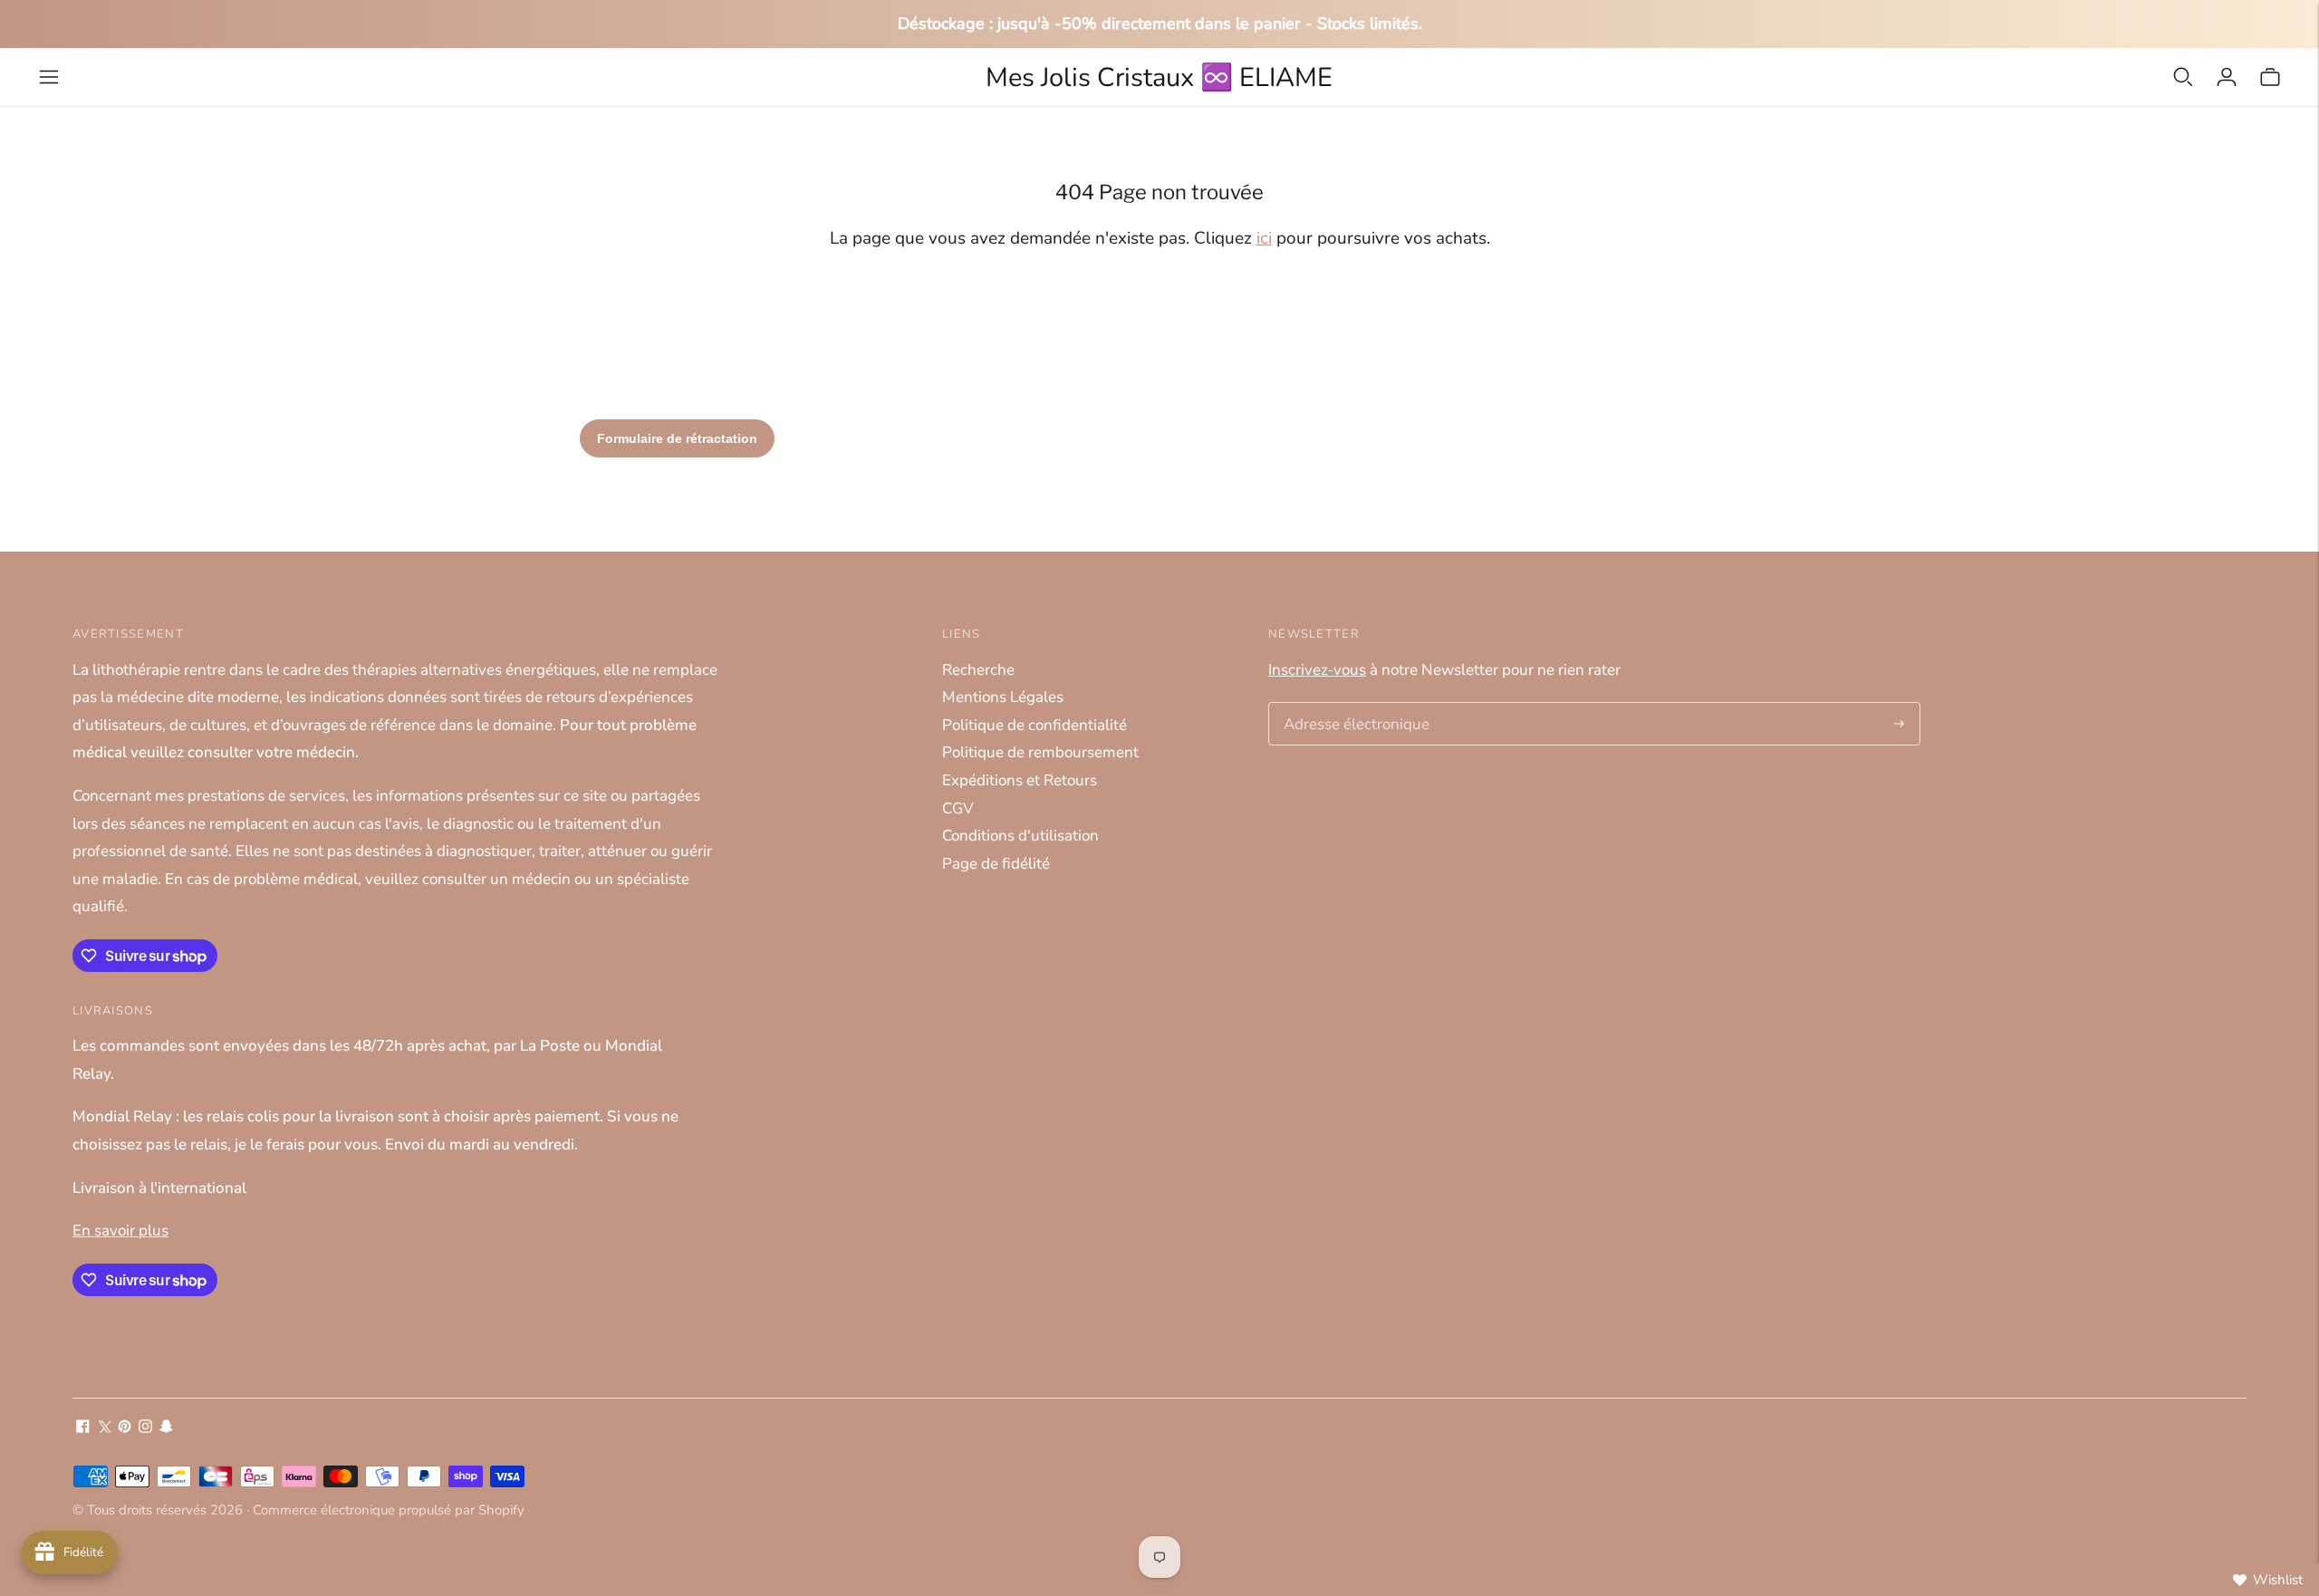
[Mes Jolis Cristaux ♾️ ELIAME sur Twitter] (104, 1428)
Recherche (978, 670)
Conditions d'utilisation (1020, 836)
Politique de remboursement (1040, 752)
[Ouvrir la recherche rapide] (2183, 77)
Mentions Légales (1003, 697)
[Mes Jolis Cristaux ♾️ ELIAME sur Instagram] (145, 1428)
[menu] (49, 77)
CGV (958, 808)
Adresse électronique (1350, 705)
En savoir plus (120, 1231)
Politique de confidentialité (1034, 725)
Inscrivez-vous (1317, 670)
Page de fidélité (996, 864)
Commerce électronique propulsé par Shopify (389, 1510)
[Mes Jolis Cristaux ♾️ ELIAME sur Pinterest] (125, 1428)
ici (1264, 238)
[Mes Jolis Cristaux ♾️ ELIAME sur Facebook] (83, 1428)
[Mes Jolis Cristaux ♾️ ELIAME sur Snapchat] (166, 1428)
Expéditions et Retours (1020, 780)
